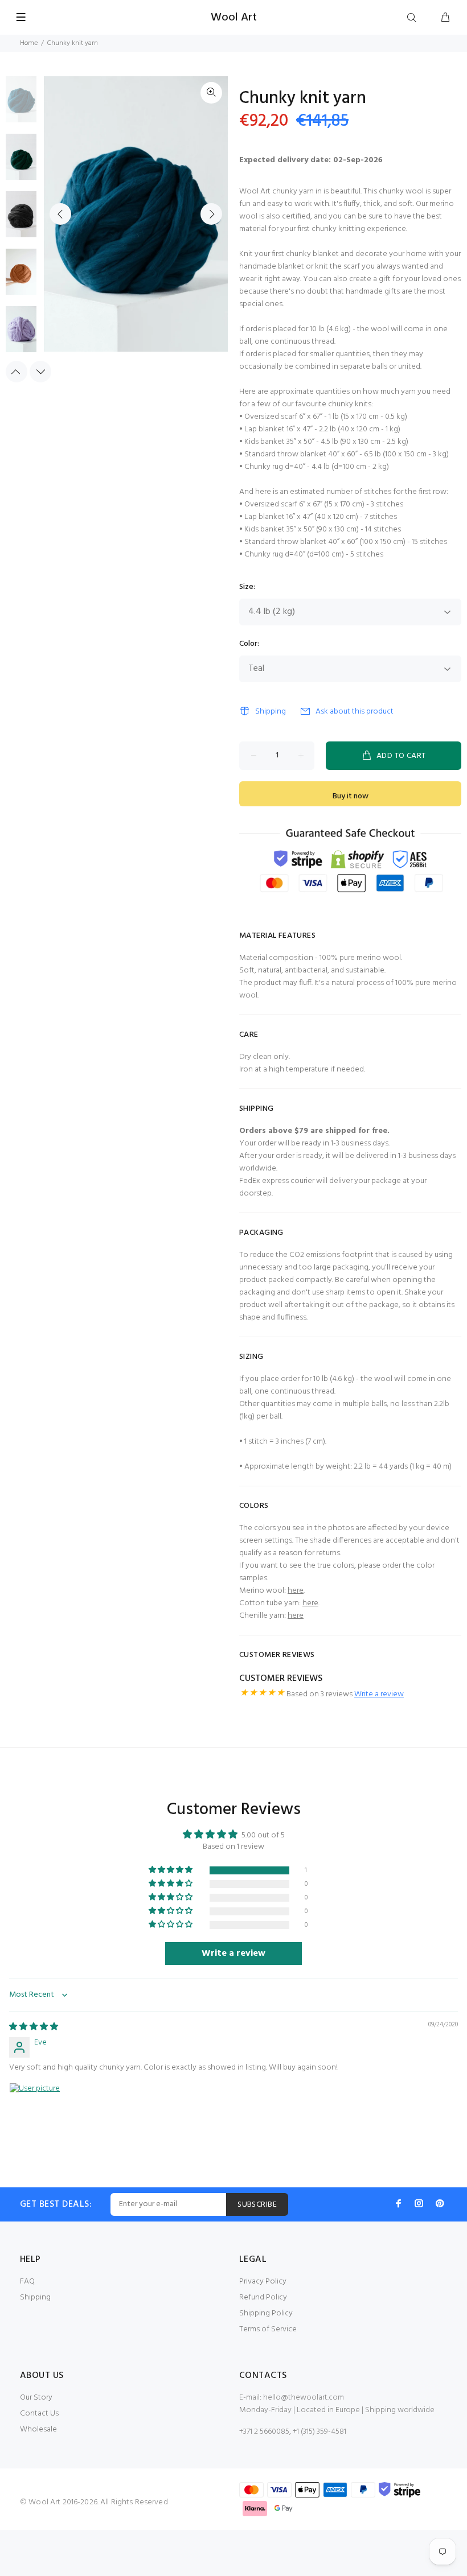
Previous (60, 214)
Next (211, 214)
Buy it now (351, 796)
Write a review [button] (233, 1953)
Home (29, 43)
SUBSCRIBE (257, 2205)
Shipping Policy (266, 2313)
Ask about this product (355, 712)
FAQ (27, 2282)
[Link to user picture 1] (36, 2110)
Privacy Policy (263, 2282)
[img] (34, 2027)
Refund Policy (263, 2297)
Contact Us (39, 2414)
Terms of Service (268, 2329)
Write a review (379, 1694)
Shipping (271, 712)
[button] (171, 1870)
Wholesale (38, 2429)
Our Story (36, 2398)
